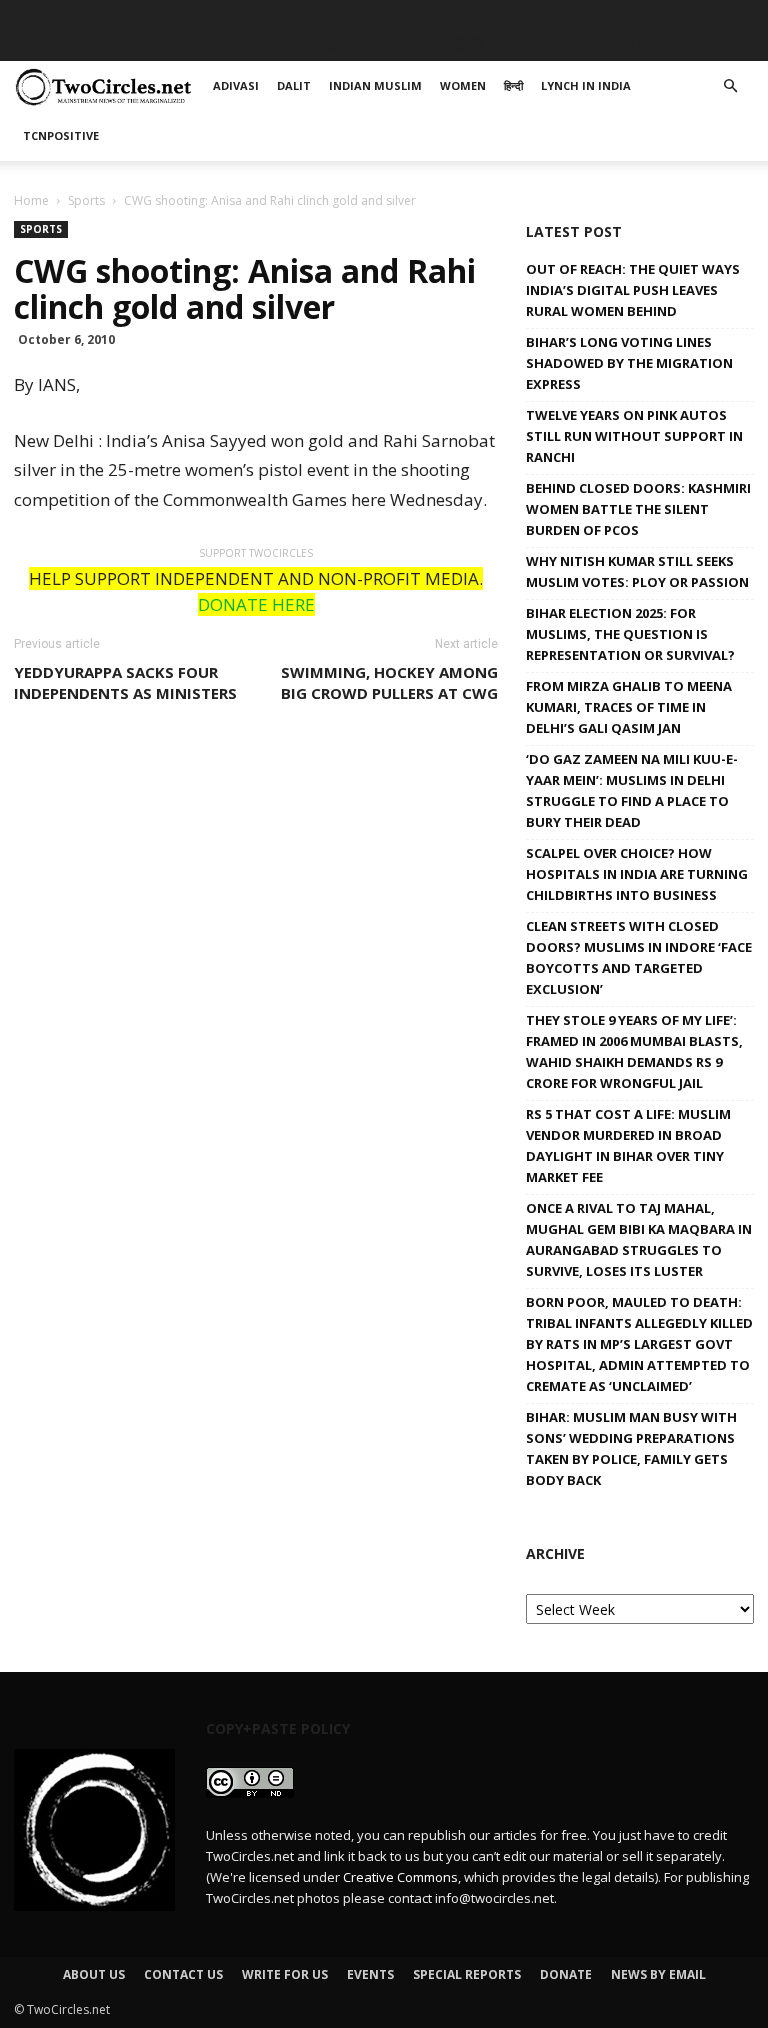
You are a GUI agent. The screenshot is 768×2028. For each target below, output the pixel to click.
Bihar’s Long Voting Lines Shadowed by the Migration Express (629, 363)
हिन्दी (469, 44)
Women (407, 44)
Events (370, 1974)
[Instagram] (673, 15)
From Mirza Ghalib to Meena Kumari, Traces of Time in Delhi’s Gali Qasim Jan (629, 707)
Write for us (285, 1974)
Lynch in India (556, 44)
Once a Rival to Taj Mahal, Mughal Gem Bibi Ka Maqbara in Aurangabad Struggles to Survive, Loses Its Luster (639, 1239)
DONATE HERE (256, 604)
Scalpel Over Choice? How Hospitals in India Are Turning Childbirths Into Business (637, 874)
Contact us (183, 1974)
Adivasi (149, 44)
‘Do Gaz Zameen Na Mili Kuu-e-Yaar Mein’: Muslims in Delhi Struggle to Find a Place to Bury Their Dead (632, 790)
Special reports (467, 1974)
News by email (658, 1974)
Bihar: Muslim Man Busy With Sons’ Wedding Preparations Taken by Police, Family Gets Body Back (631, 1448)
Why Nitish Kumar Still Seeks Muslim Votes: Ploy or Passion (637, 571)
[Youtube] (739, 15)
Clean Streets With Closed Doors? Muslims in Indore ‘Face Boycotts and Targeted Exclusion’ (639, 957)
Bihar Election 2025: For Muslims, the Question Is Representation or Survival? (630, 634)
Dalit (214, 44)
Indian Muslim (306, 44)
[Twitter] (706, 15)
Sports (86, 200)
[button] (730, 86)
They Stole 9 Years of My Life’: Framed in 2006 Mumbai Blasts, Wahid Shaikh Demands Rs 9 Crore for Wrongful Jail (634, 1051)
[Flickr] (640, 15)
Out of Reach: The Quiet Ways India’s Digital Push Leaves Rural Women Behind (633, 290)
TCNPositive (675, 44)
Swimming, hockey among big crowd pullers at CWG (389, 682)
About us (94, 1974)
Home (31, 200)
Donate (566, 1974)
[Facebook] (607, 15)
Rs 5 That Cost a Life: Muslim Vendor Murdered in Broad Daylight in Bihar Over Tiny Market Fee (628, 1145)
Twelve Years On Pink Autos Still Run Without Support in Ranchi (634, 436)
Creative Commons (400, 1877)
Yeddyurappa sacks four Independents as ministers (125, 682)
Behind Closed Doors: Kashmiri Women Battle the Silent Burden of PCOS (638, 509)
